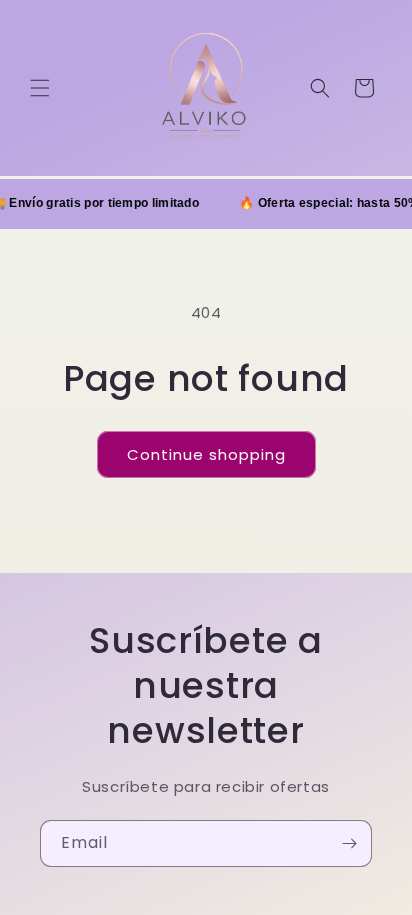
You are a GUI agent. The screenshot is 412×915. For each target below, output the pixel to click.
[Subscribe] (349, 843)
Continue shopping (206, 454)
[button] (40, 88)
